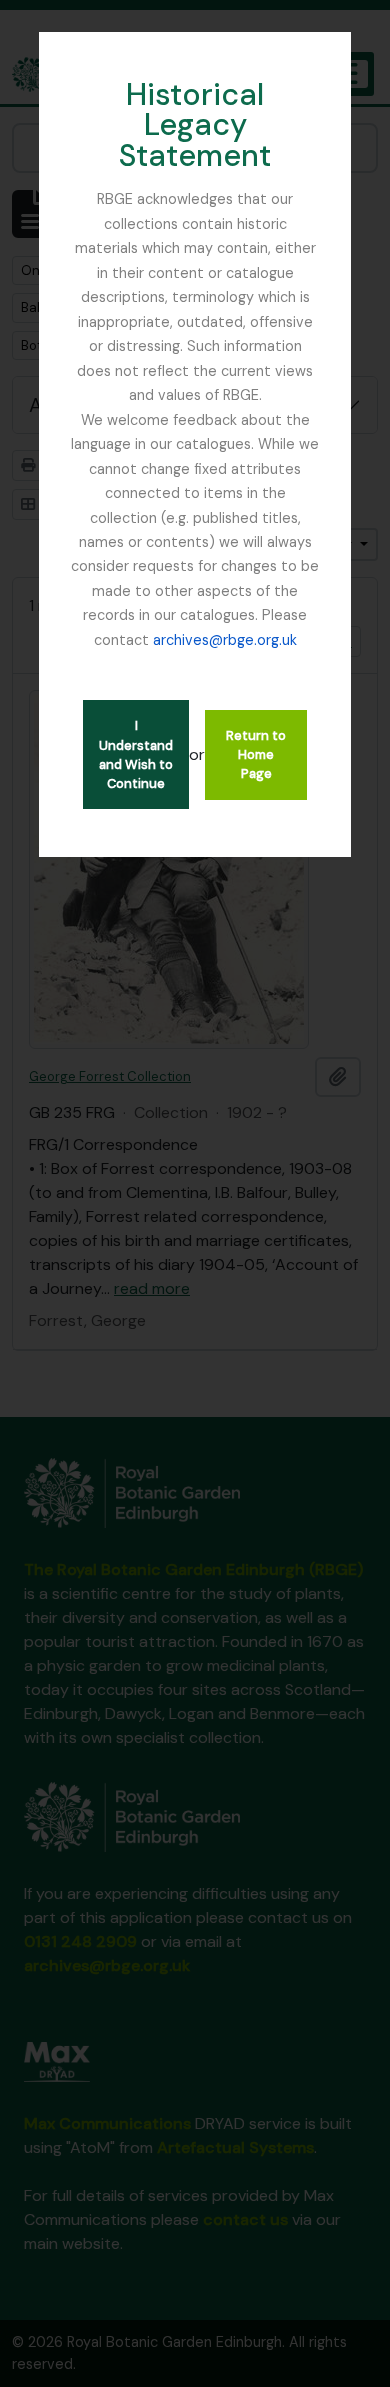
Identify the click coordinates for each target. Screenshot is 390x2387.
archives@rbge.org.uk (225, 640)
